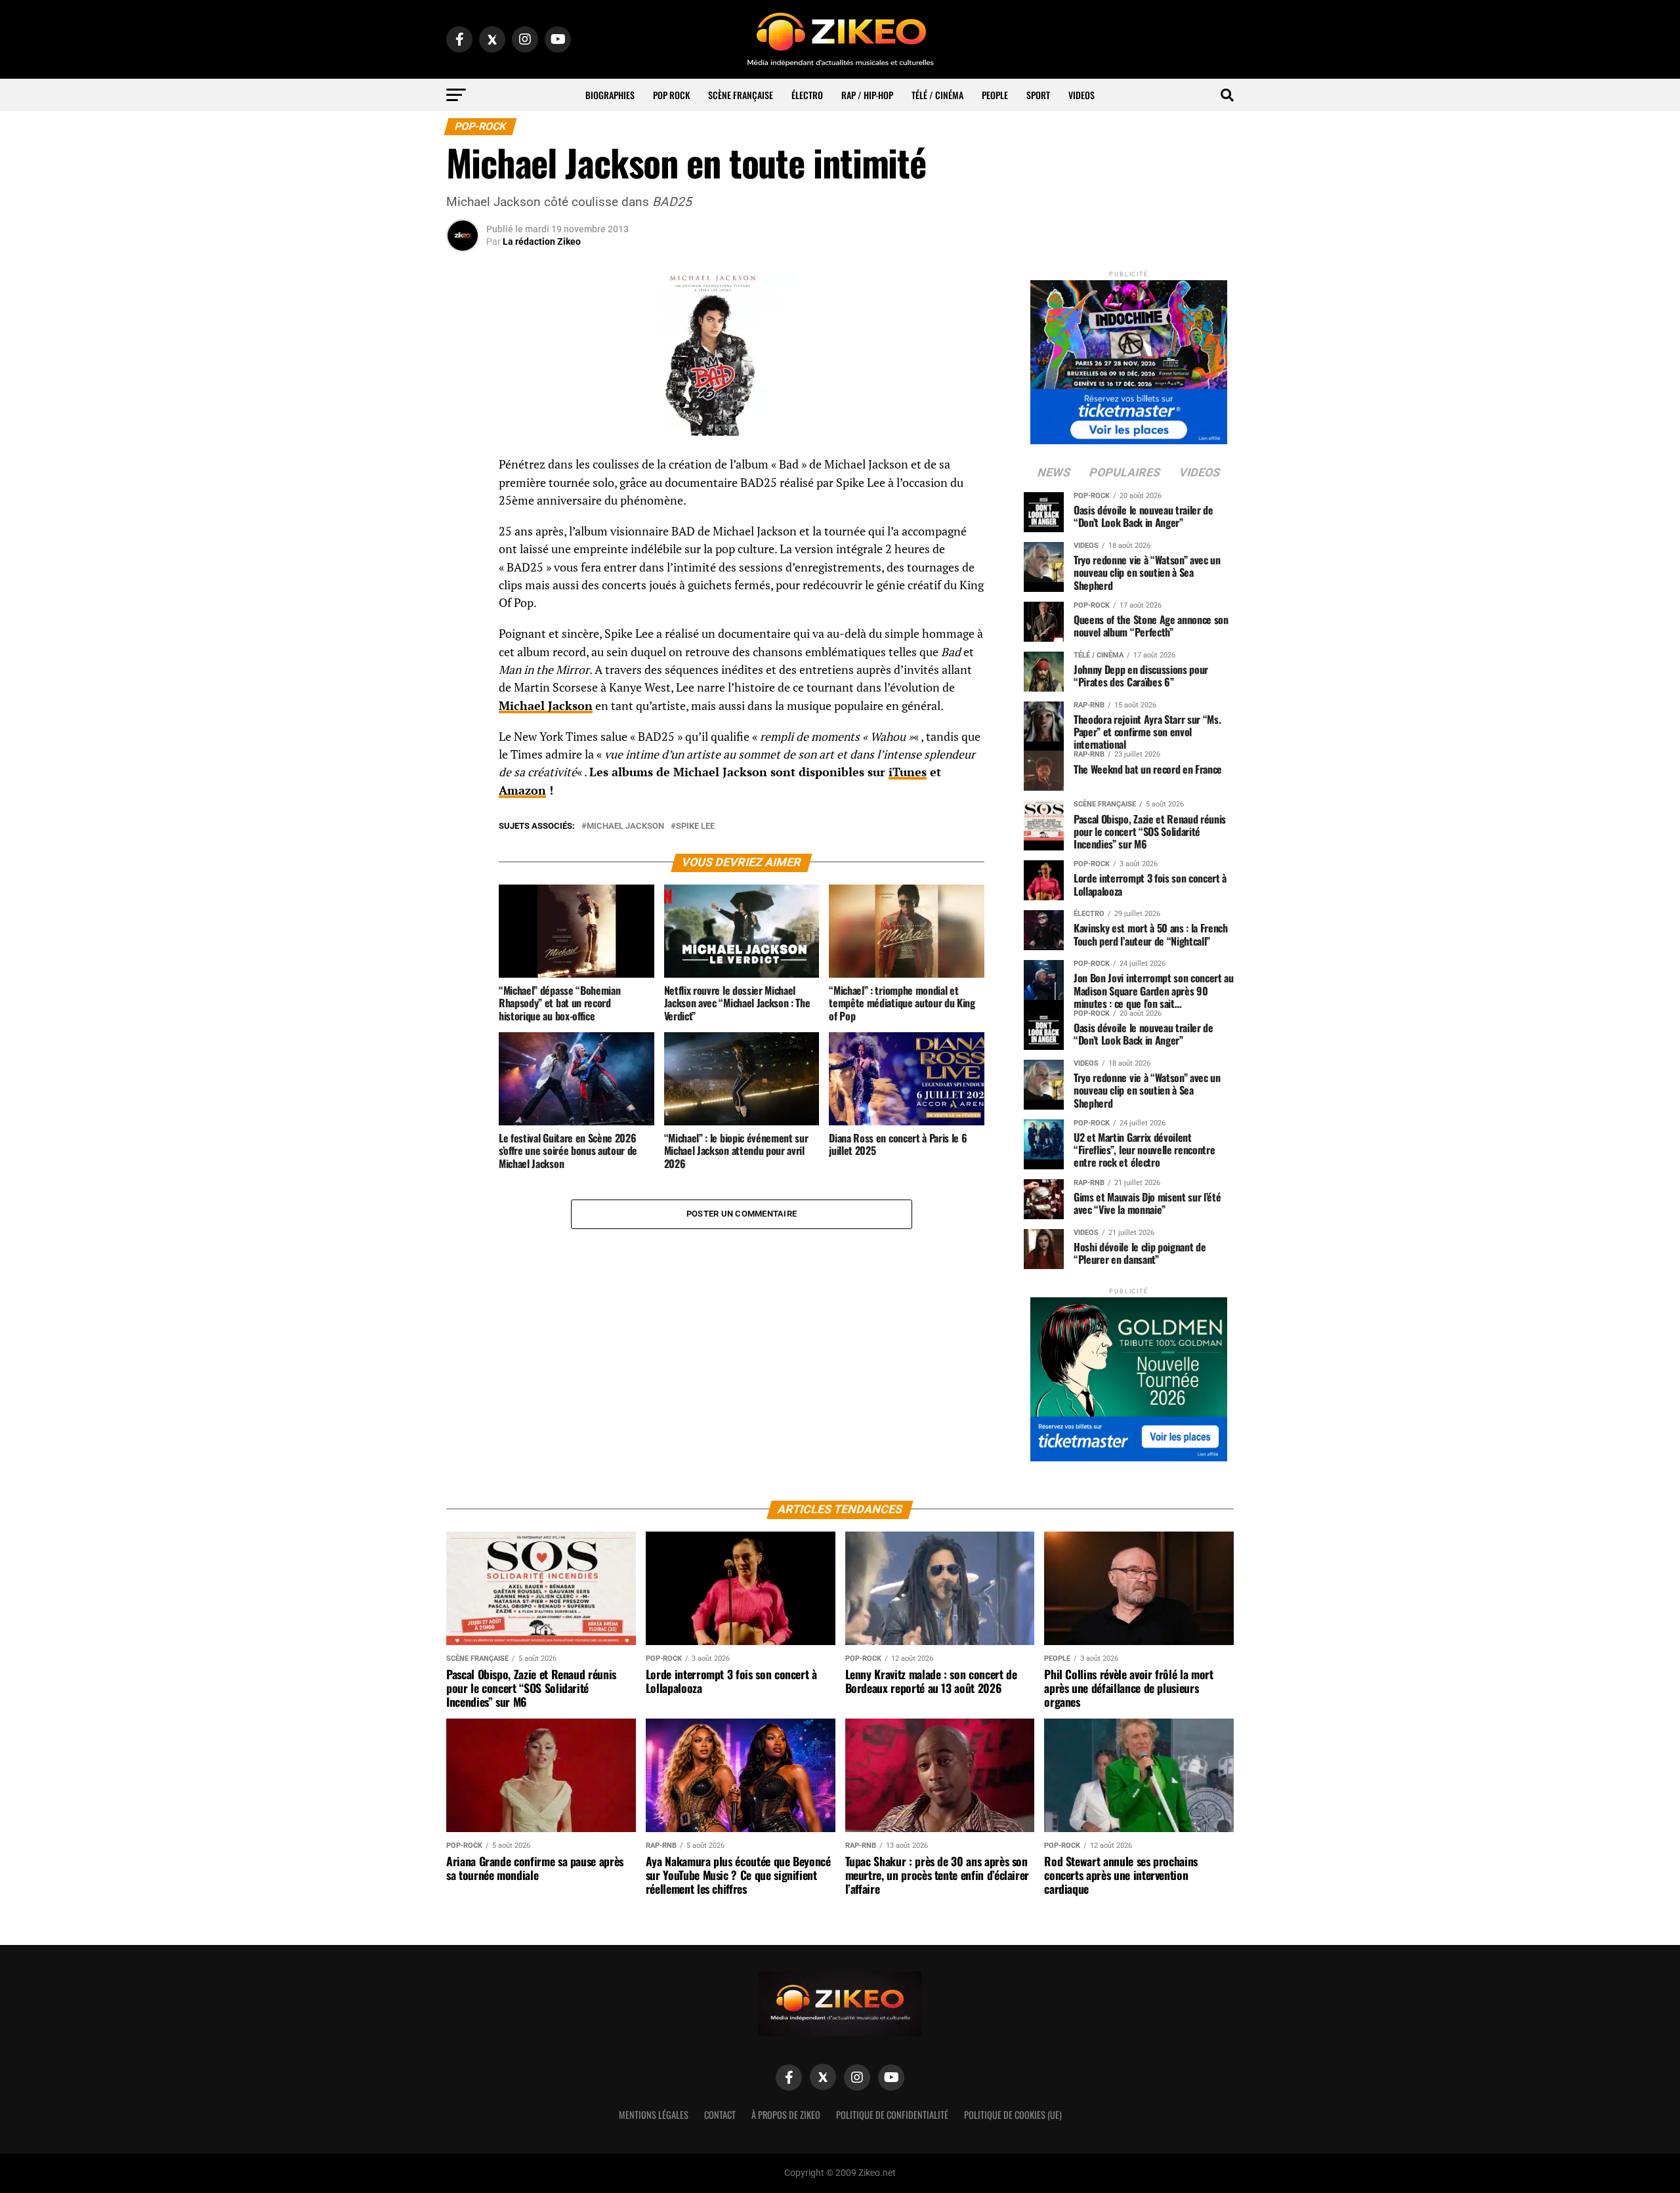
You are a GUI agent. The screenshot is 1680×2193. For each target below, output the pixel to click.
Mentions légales (654, 2115)
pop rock (671, 95)
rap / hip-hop (867, 95)
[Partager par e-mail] (463, 563)
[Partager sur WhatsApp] (463, 500)
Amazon (522, 790)
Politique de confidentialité (892, 2115)
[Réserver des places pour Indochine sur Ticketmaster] (1129, 358)
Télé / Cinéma (937, 95)
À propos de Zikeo (786, 2115)
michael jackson (625, 826)
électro (807, 95)
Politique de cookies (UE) (1013, 2115)
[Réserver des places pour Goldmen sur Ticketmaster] (1129, 1375)
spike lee (695, 826)
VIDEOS (1081, 95)
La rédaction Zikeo (542, 241)
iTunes (908, 772)
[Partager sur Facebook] (463, 469)
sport (1038, 95)
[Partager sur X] (463, 532)
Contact (720, 2115)
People (995, 95)
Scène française (741, 95)
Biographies (610, 95)
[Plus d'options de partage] (463, 595)
